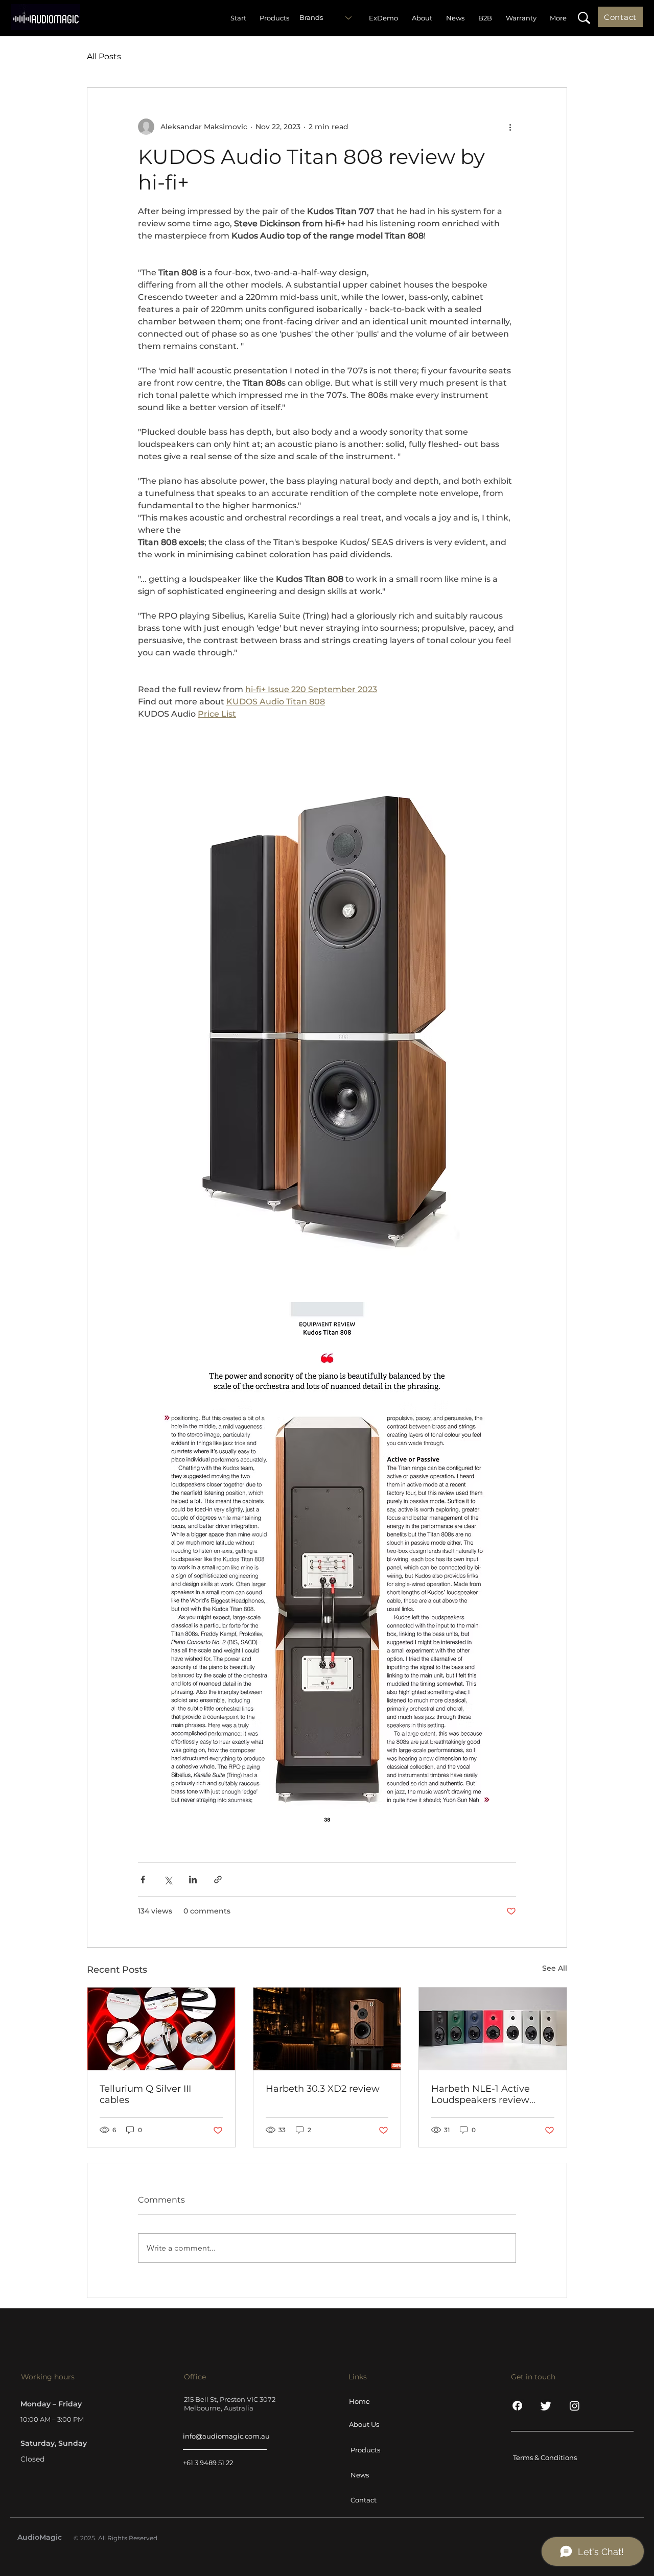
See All (555, 1968)
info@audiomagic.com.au (226, 2436)
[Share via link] (218, 1880)
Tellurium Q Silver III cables (145, 2094)
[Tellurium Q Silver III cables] (161, 2029)
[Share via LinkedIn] (193, 1880)
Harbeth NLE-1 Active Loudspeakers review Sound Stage (481, 2094)
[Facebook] (517, 2406)
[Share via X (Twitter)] (168, 1880)
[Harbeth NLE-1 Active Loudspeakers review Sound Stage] (493, 2029)
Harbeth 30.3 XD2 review (323, 2089)
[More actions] (510, 127)
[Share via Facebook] (143, 1880)
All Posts (104, 56)
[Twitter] (546, 2406)
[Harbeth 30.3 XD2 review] (327, 2029)
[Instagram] (575, 2406)
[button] (584, 18)
